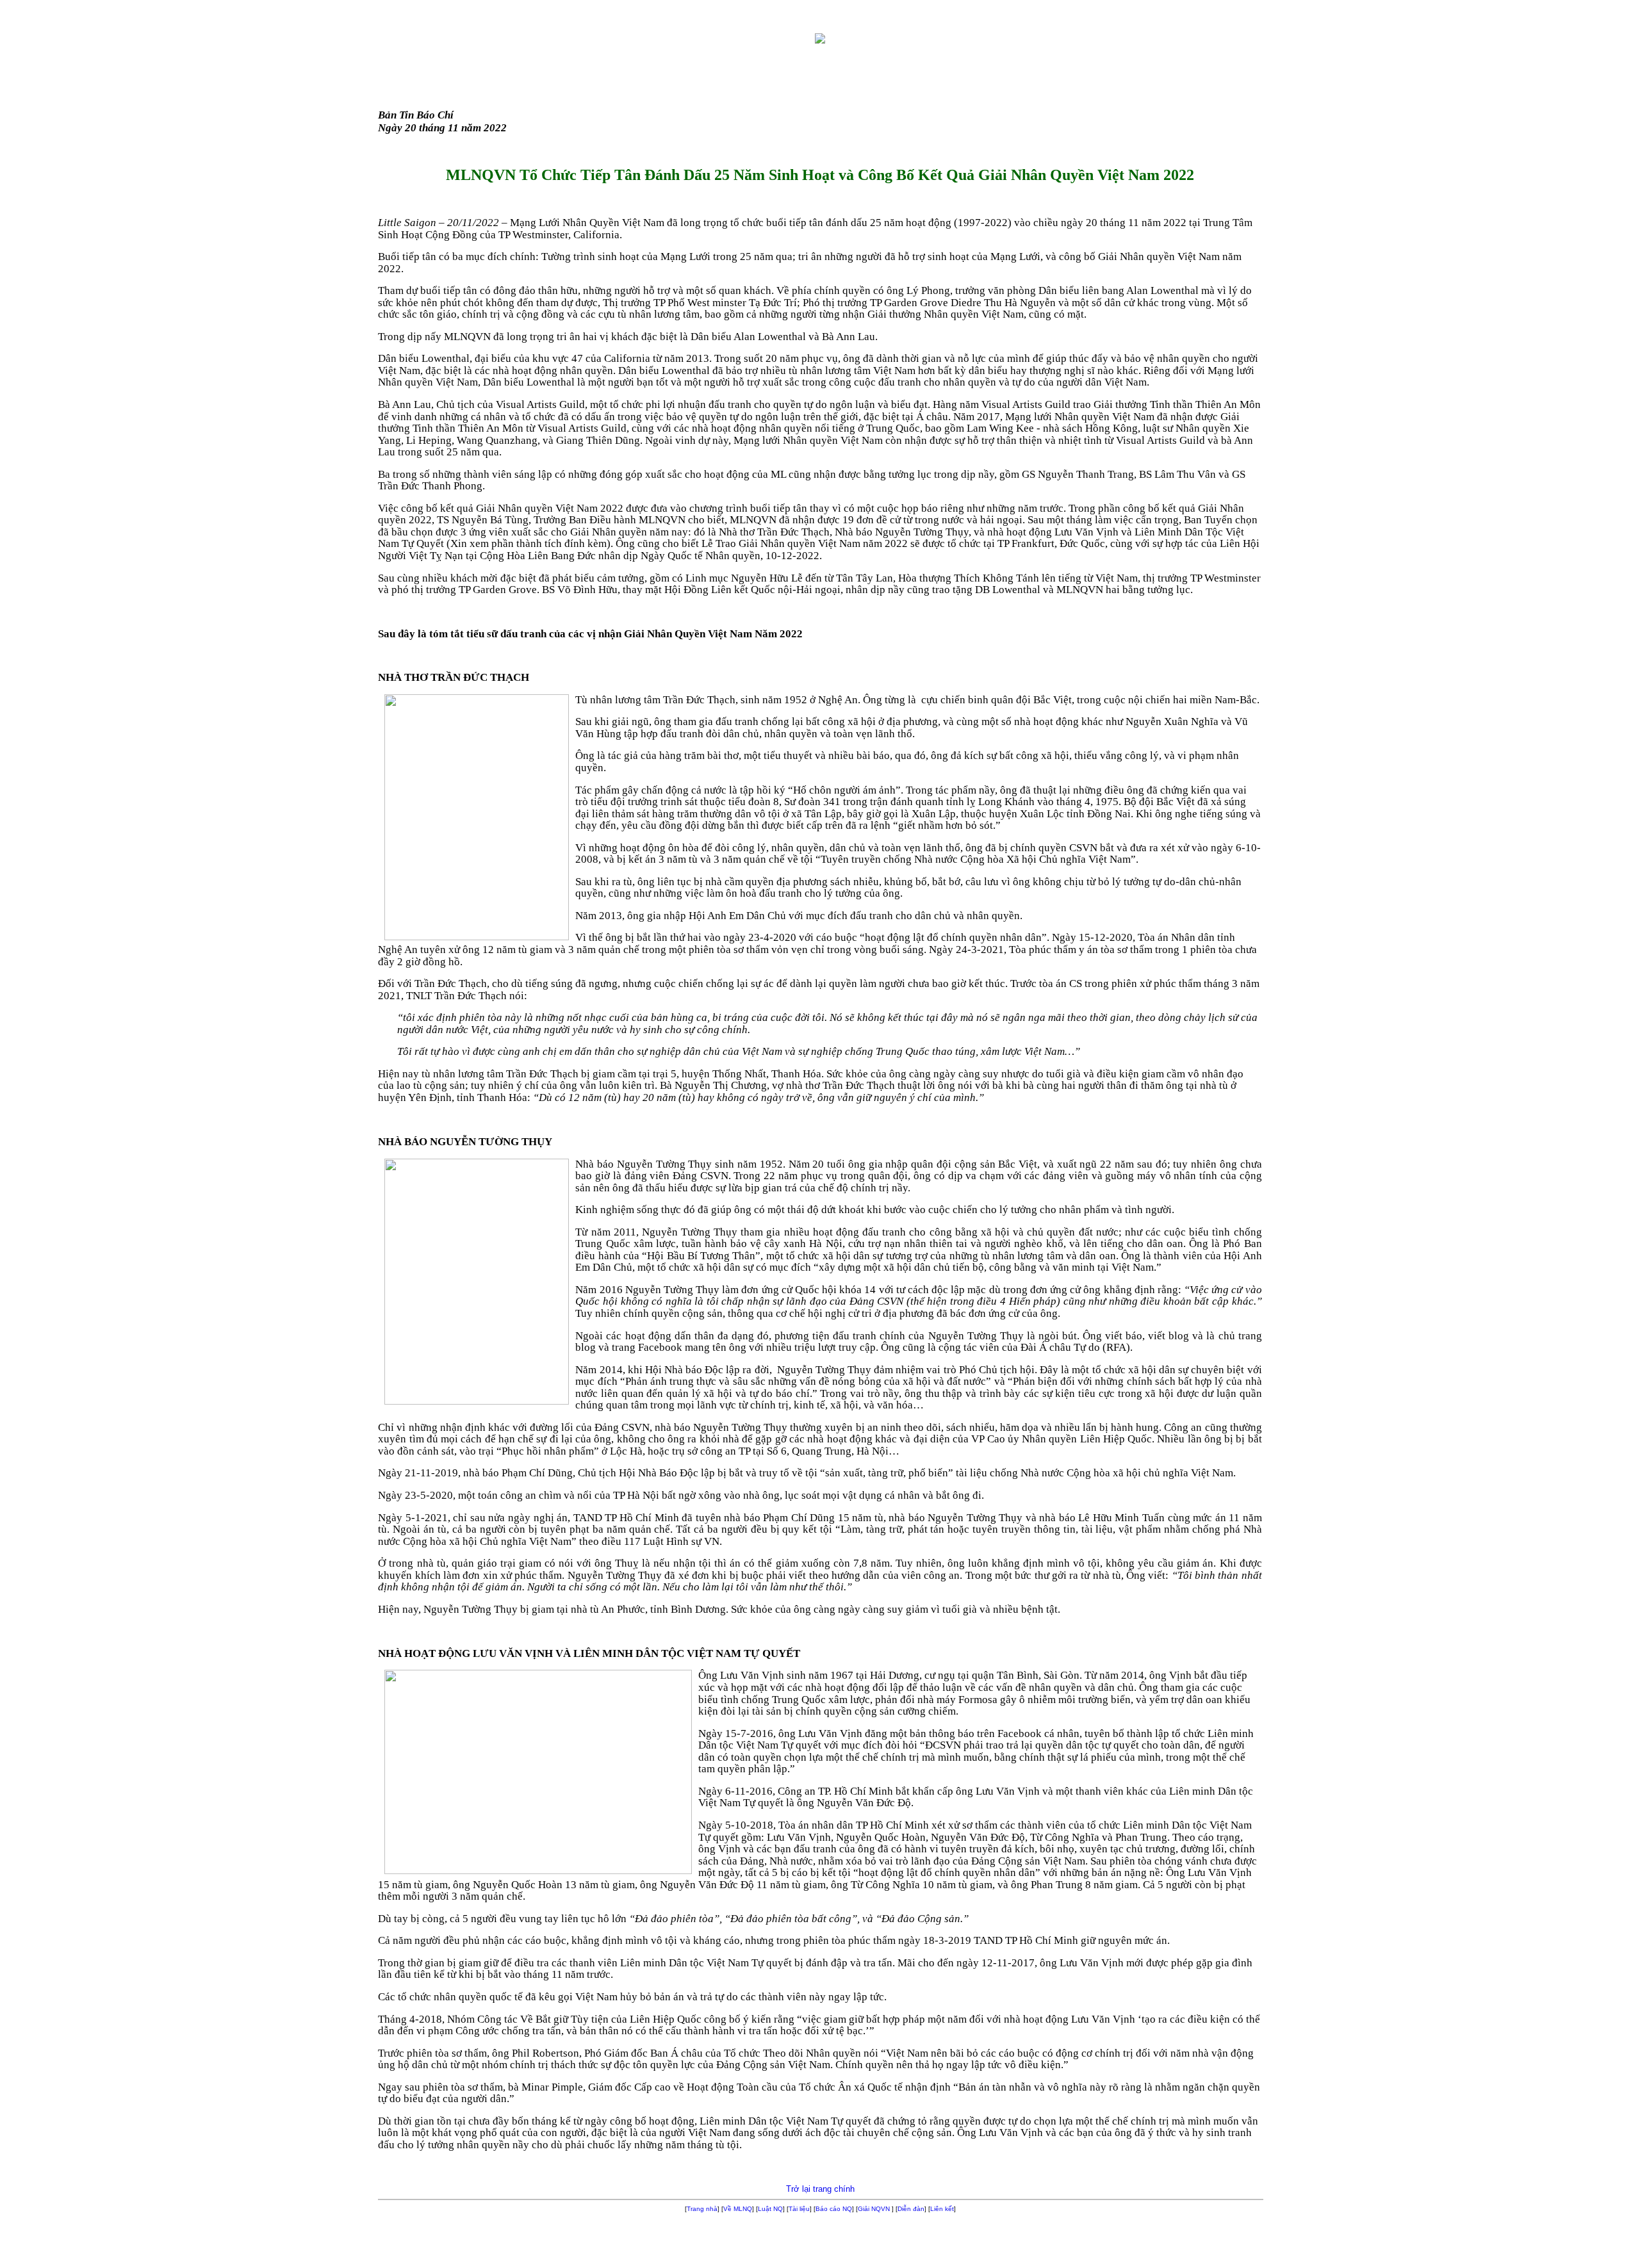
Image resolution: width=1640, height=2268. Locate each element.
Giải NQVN (874, 2209)
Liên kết (942, 2209)
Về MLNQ (738, 2209)
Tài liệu (799, 2209)
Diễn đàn (911, 2209)
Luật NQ (770, 2209)
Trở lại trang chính (820, 2189)
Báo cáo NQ (834, 2209)
